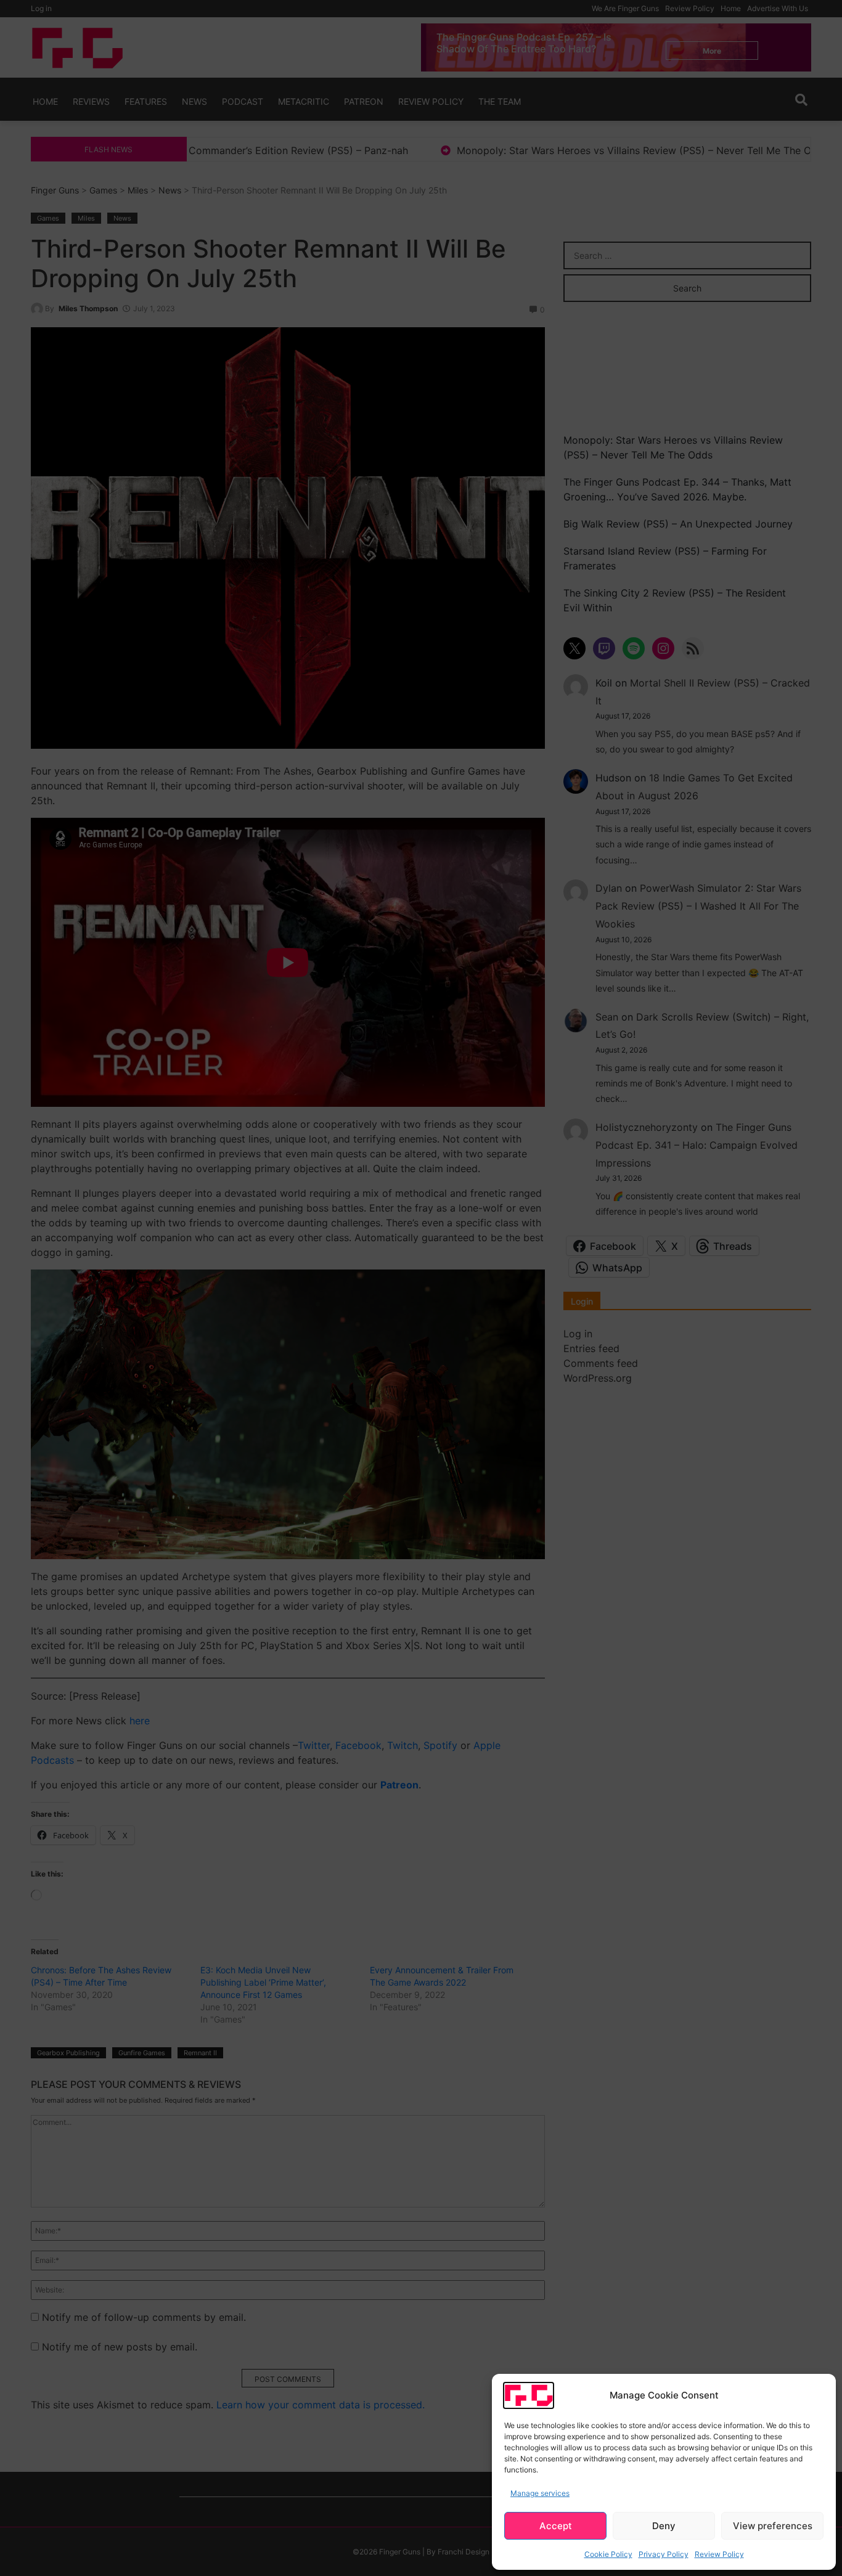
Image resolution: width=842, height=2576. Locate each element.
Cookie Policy (608, 2554)
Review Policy (719, 2554)
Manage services (540, 2493)
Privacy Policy (664, 2554)
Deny (664, 2526)
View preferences (773, 2526)
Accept (556, 2526)
